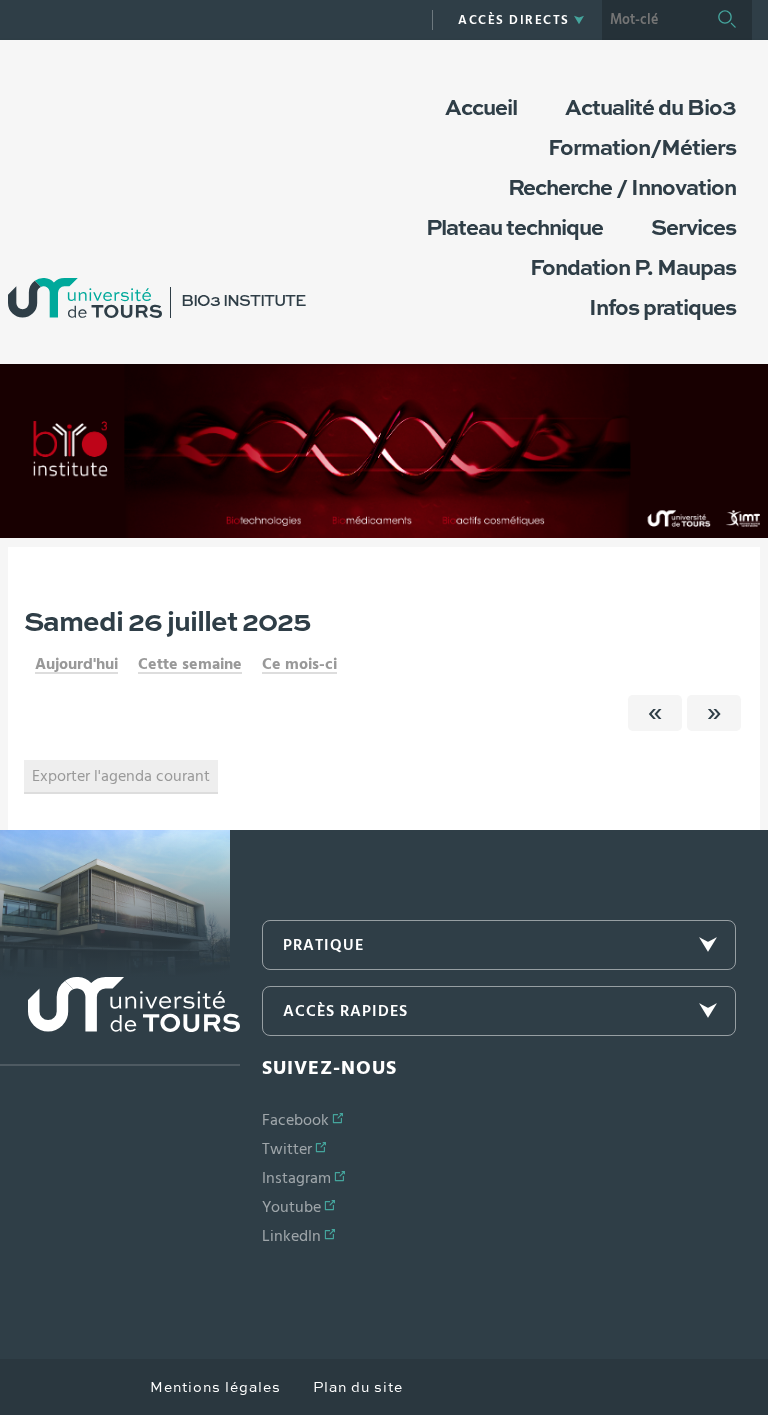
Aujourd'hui (76, 664)
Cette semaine (190, 664)
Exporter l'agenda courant (121, 776)
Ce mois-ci (299, 664)
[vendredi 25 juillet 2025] (655, 713)
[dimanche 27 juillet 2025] (714, 713)
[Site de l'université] (120, 1021)
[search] (652, 20)
